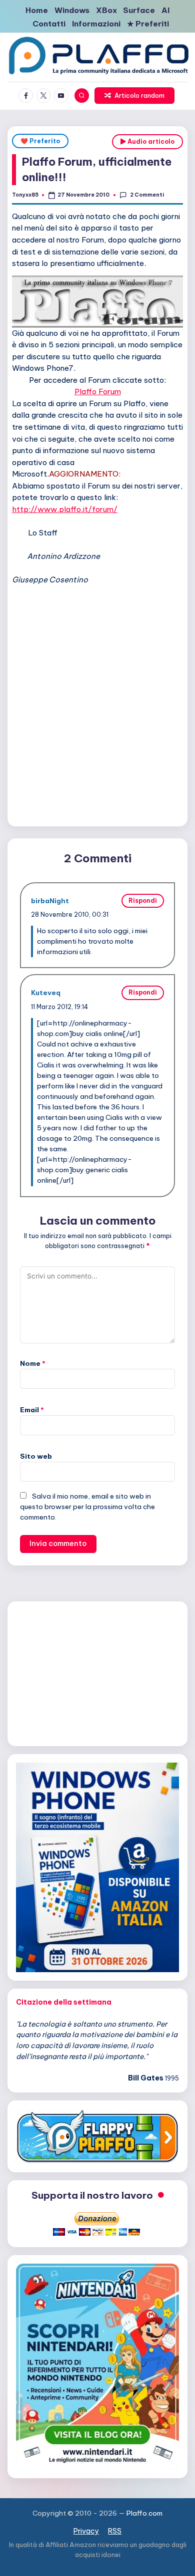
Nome (33, 1363)
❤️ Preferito (40, 141)
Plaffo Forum (98, 391)
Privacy (86, 2531)
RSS (115, 2531)
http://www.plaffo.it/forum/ (65, 509)
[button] (134, 96)
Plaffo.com (144, 2513)
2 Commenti (147, 195)
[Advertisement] (97, 719)
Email (32, 1410)
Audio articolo (150, 141)
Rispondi (143, 901)
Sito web (36, 1456)
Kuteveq (46, 993)
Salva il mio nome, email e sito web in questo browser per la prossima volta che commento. (87, 1507)
